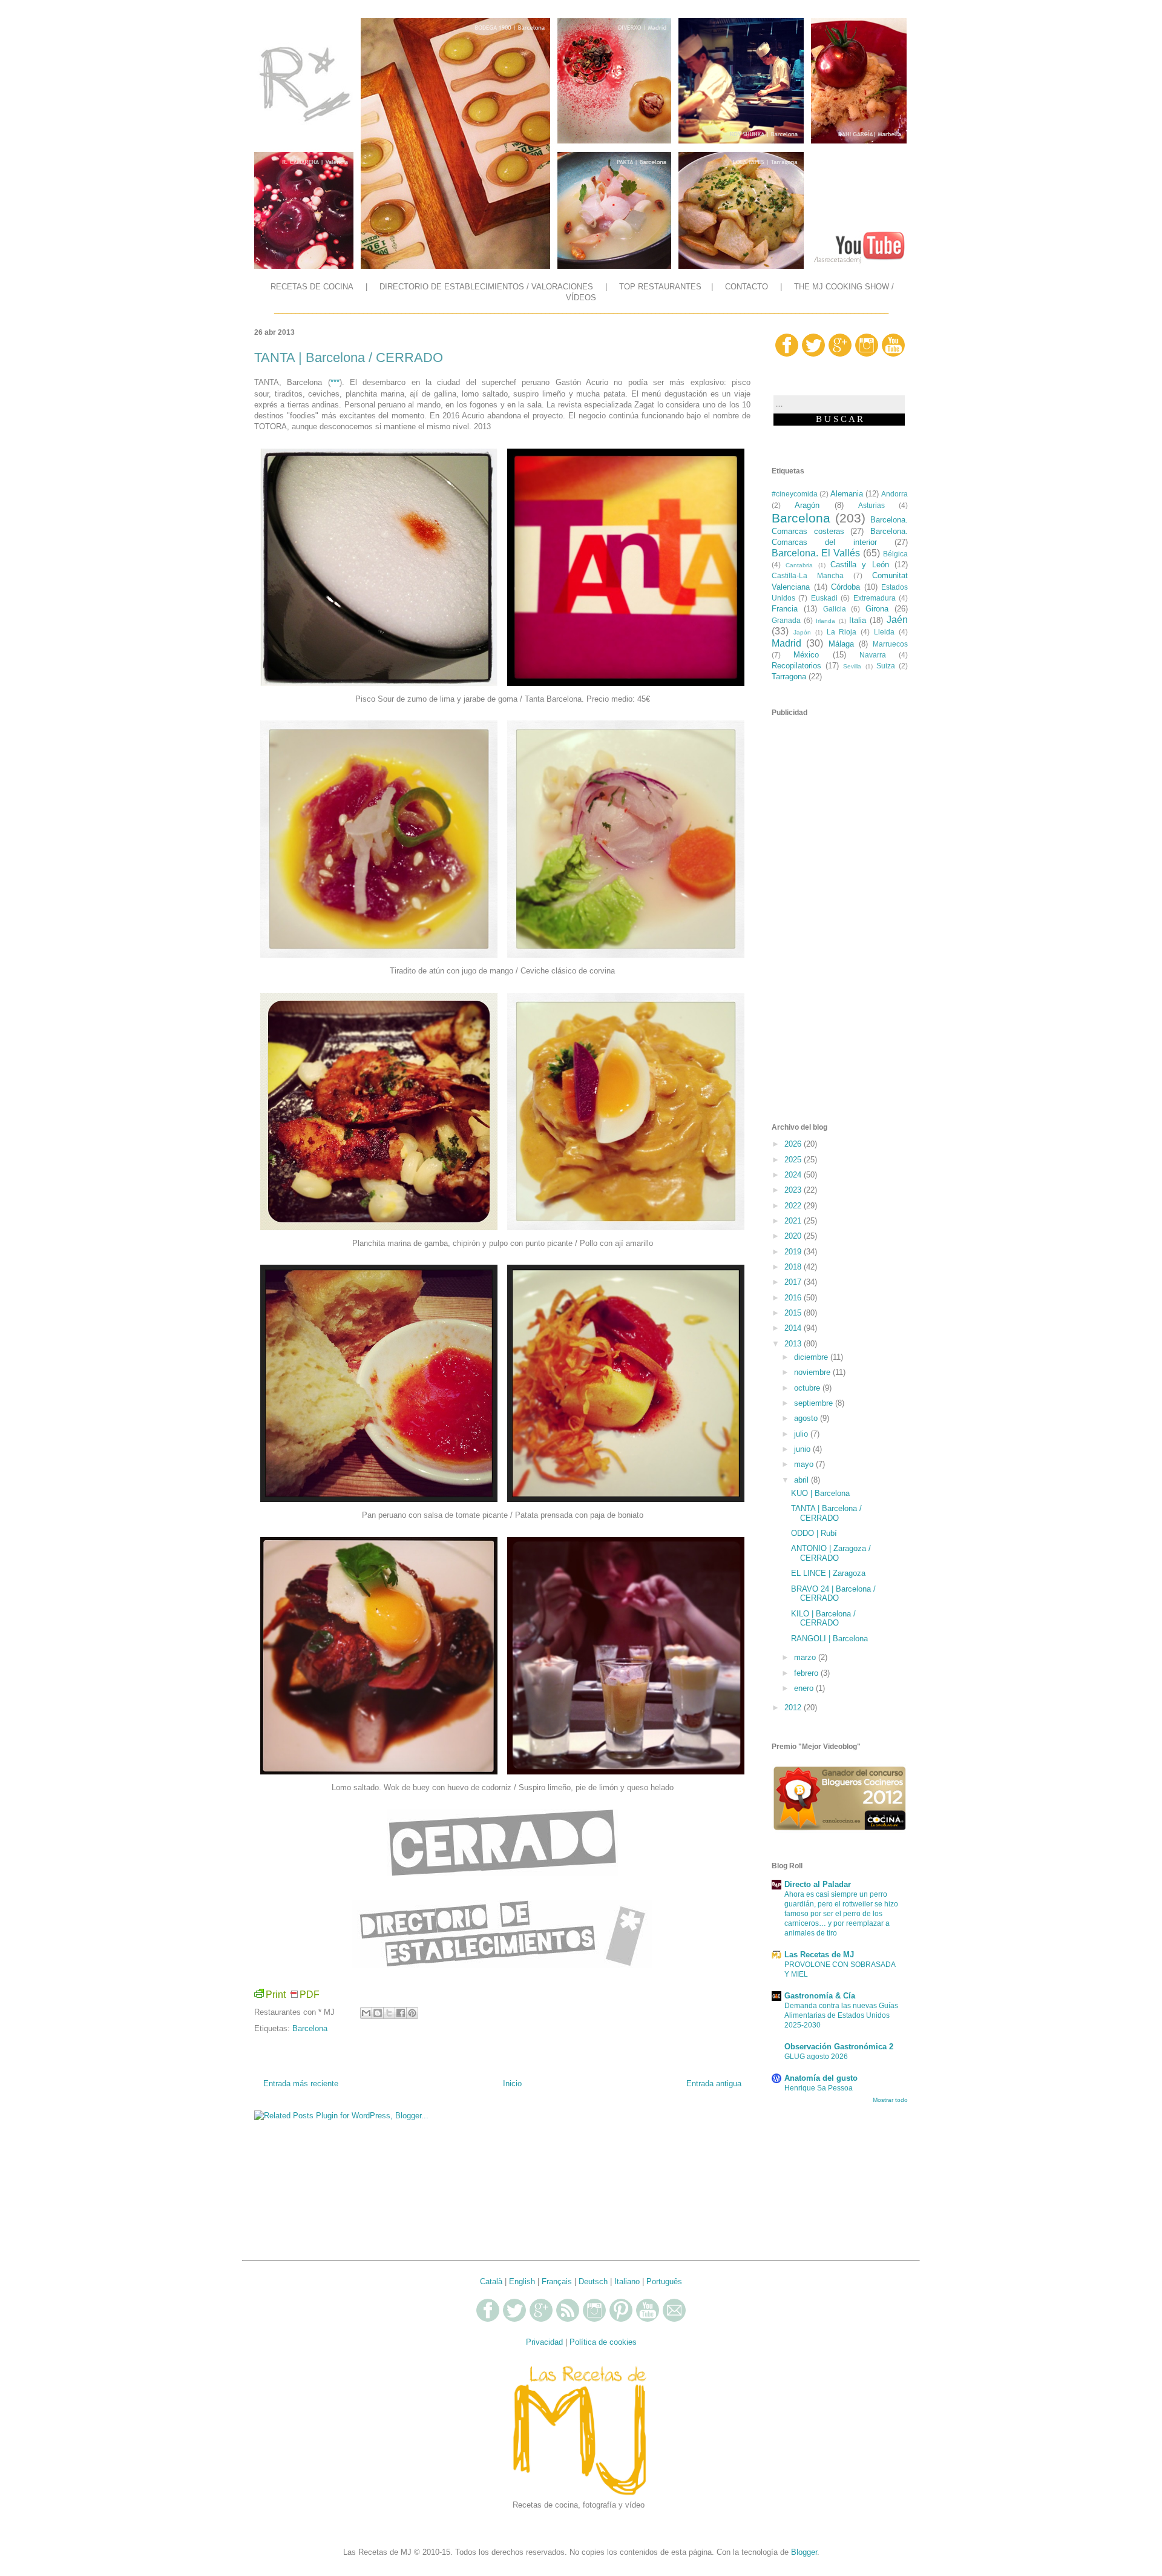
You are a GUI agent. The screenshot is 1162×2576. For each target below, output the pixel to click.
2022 (794, 1206)
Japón (802, 632)
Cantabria (799, 565)
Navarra (873, 655)
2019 (794, 1252)
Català (491, 2281)
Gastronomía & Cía (820, 1996)
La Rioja (842, 632)
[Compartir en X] (389, 2013)
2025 (794, 1160)
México (806, 655)
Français (557, 2281)
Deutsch (593, 2281)
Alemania (847, 494)
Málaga (841, 644)
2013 (794, 1344)
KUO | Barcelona (820, 1493)
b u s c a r (839, 419)
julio (802, 1434)
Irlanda (826, 621)
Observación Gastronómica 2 (839, 2047)
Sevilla (852, 666)
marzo (806, 1657)
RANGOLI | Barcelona (829, 1639)
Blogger (804, 2552)
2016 (794, 1298)
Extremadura (875, 598)
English (522, 2281)
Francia (785, 609)
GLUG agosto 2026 (816, 2057)
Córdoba (845, 587)
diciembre (812, 1357)
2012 (794, 1708)
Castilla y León (860, 565)
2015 (794, 1313)
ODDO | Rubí (814, 1533)
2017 (794, 1282)
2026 (794, 1144)
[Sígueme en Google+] (840, 354)
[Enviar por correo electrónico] (366, 2013)
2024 (794, 1175)
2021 (794, 1221)
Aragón (807, 505)
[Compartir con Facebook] (401, 2013)
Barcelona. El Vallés (816, 553)
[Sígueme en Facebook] (787, 354)
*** (335, 382)
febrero (807, 1673)
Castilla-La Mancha (808, 575)
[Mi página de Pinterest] (621, 2320)
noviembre (813, 1372)
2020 (794, 1236)
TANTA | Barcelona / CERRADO (826, 1513)
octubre (808, 1388)
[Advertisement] (502, 2180)
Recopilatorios (796, 666)
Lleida (884, 632)
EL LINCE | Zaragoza (828, 1573)
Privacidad (544, 2342)
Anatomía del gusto (821, 2078)
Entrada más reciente (301, 2084)
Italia (858, 620)
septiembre (815, 1403)
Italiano (627, 2281)
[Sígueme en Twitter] (813, 354)
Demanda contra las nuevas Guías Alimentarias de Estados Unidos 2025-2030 (841, 2015)
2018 (794, 1267)
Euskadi (824, 598)
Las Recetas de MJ (819, 1955)
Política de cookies (603, 2342)
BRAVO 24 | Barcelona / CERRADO (833, 1594)
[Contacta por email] (674, 2320)
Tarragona (789, 677)
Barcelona (310, 2028)
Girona (877, 609)
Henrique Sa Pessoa (819, 2088)
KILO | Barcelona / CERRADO (823, 1619)
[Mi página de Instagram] (867, 354)
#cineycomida (795, 494)
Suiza (886, 666)
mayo (805, 1464)
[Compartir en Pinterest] (412, 2013)
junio (803, 1449)
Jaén (897, 620)
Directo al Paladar (818, 1884)
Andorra (894, 494)
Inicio (512, 2084)
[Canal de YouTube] (893, 354)
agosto (807, 1418)
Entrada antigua (714, 2084)
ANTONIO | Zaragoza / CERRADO (831, 1553)
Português (664, 2281)
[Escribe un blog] (378, 2013)
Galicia (835, 609)
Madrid (786, 643)
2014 (794, 1328)
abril (803, 1480)
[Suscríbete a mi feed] (568, 2320)
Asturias (871, 505)
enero (805, 1688)
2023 (794, 1190)
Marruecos (890, 644)
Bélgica (895, 554)
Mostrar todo (890, 2100)
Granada (786, 620)
